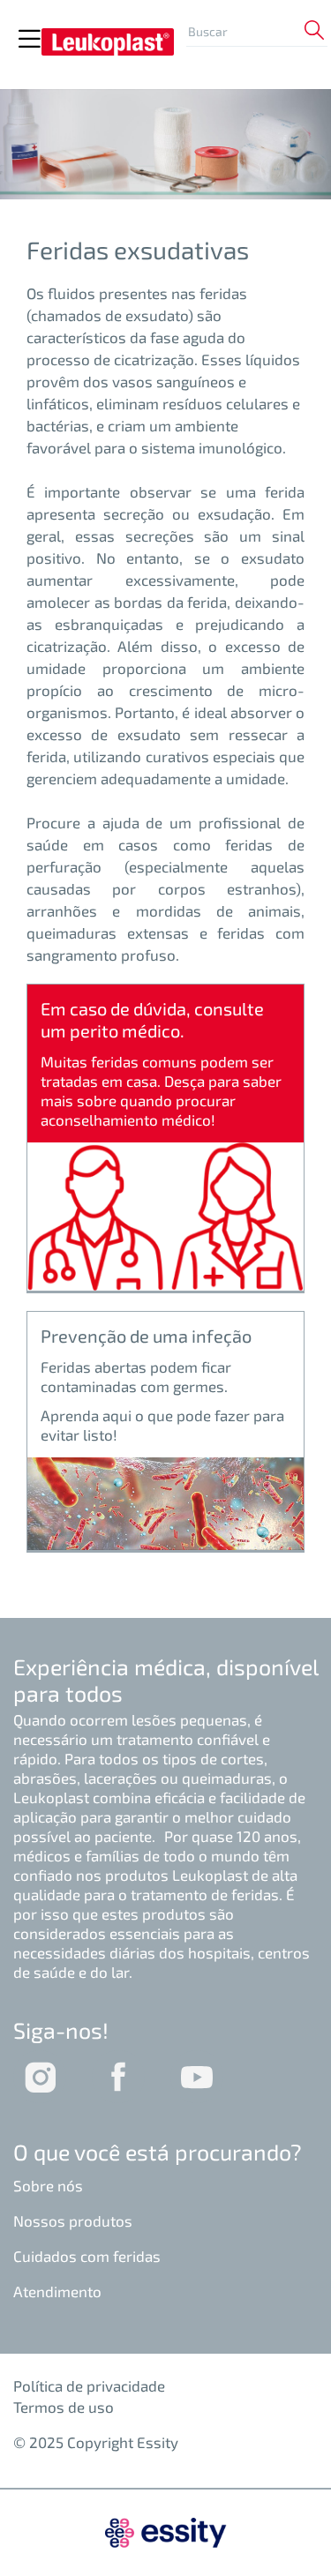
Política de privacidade (89, 2385)
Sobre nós (48, 2185)
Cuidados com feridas (87, 2256)
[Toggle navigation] (29, 39)
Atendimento (57, 2291)
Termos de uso (64, 2407)
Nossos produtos (73, 2220)
